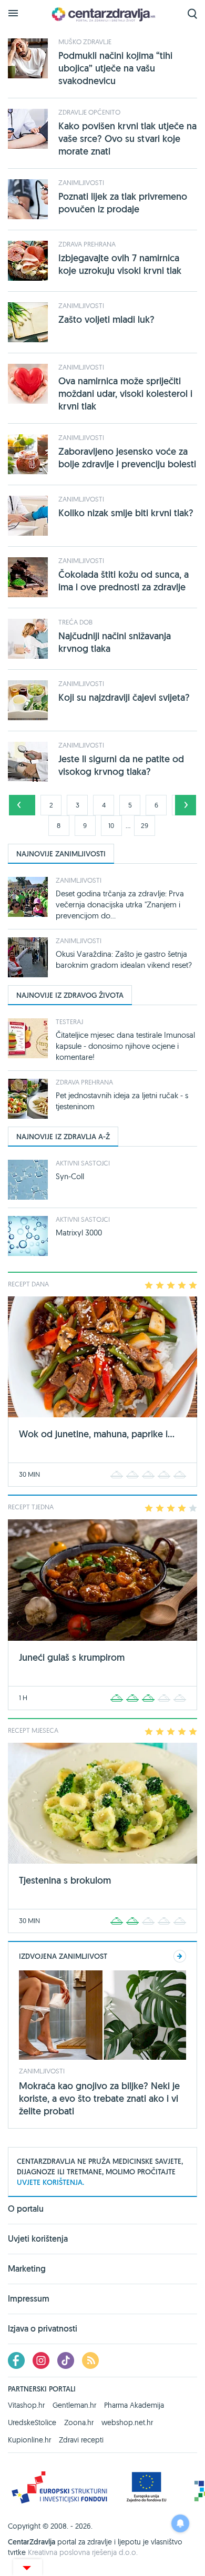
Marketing (27, 2269)
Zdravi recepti (81, 2440)
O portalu (26, 2210)
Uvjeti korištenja (38, 2239)
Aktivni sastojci (83, 1163)
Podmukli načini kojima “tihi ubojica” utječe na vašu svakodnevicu (115, 68)
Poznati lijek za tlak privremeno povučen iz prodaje (123, 203)
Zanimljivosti (81, 182)
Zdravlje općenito (89, 112)
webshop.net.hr (127, 2422)
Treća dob (75, 622)
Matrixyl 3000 (79, 1233)
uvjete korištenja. (50, 2182)
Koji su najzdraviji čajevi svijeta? (124, 697)
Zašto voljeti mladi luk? (106, 319)
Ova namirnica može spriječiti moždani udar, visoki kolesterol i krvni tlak (125, 393)
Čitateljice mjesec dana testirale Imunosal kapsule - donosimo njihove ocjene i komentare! (125, 1046)
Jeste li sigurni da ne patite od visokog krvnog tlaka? (121, 765)
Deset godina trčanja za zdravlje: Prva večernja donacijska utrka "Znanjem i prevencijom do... (120, 904)
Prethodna (19, 805)
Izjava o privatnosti (43, 2329)
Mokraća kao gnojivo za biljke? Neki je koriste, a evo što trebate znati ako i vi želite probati (99, 2098)
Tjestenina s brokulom (65, 1880)
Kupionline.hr (29, 2440)
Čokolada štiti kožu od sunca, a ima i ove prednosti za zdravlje (124, 581)
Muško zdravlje (85, 42)
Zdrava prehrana (87, 244)
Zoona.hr (79, 2422)
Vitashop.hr (26, 2405)
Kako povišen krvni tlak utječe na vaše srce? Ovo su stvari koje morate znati (127, 139)
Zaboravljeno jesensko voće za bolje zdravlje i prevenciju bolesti (127, 458)
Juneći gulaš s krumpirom (72, 1657)
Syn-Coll (70, 1176)
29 (145, 825)
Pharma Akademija (134, 2405)
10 (111, 825)
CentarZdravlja (102, 14)
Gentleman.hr (74, 2405)
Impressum (29, 2299)
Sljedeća (186, 805)
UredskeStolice (32, 2422)
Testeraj (69, 1021)
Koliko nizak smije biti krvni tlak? (126, 513)
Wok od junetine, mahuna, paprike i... (97, 1434)
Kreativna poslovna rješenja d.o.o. (83, 2552)
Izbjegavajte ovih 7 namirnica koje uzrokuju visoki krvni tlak (120, 264)
